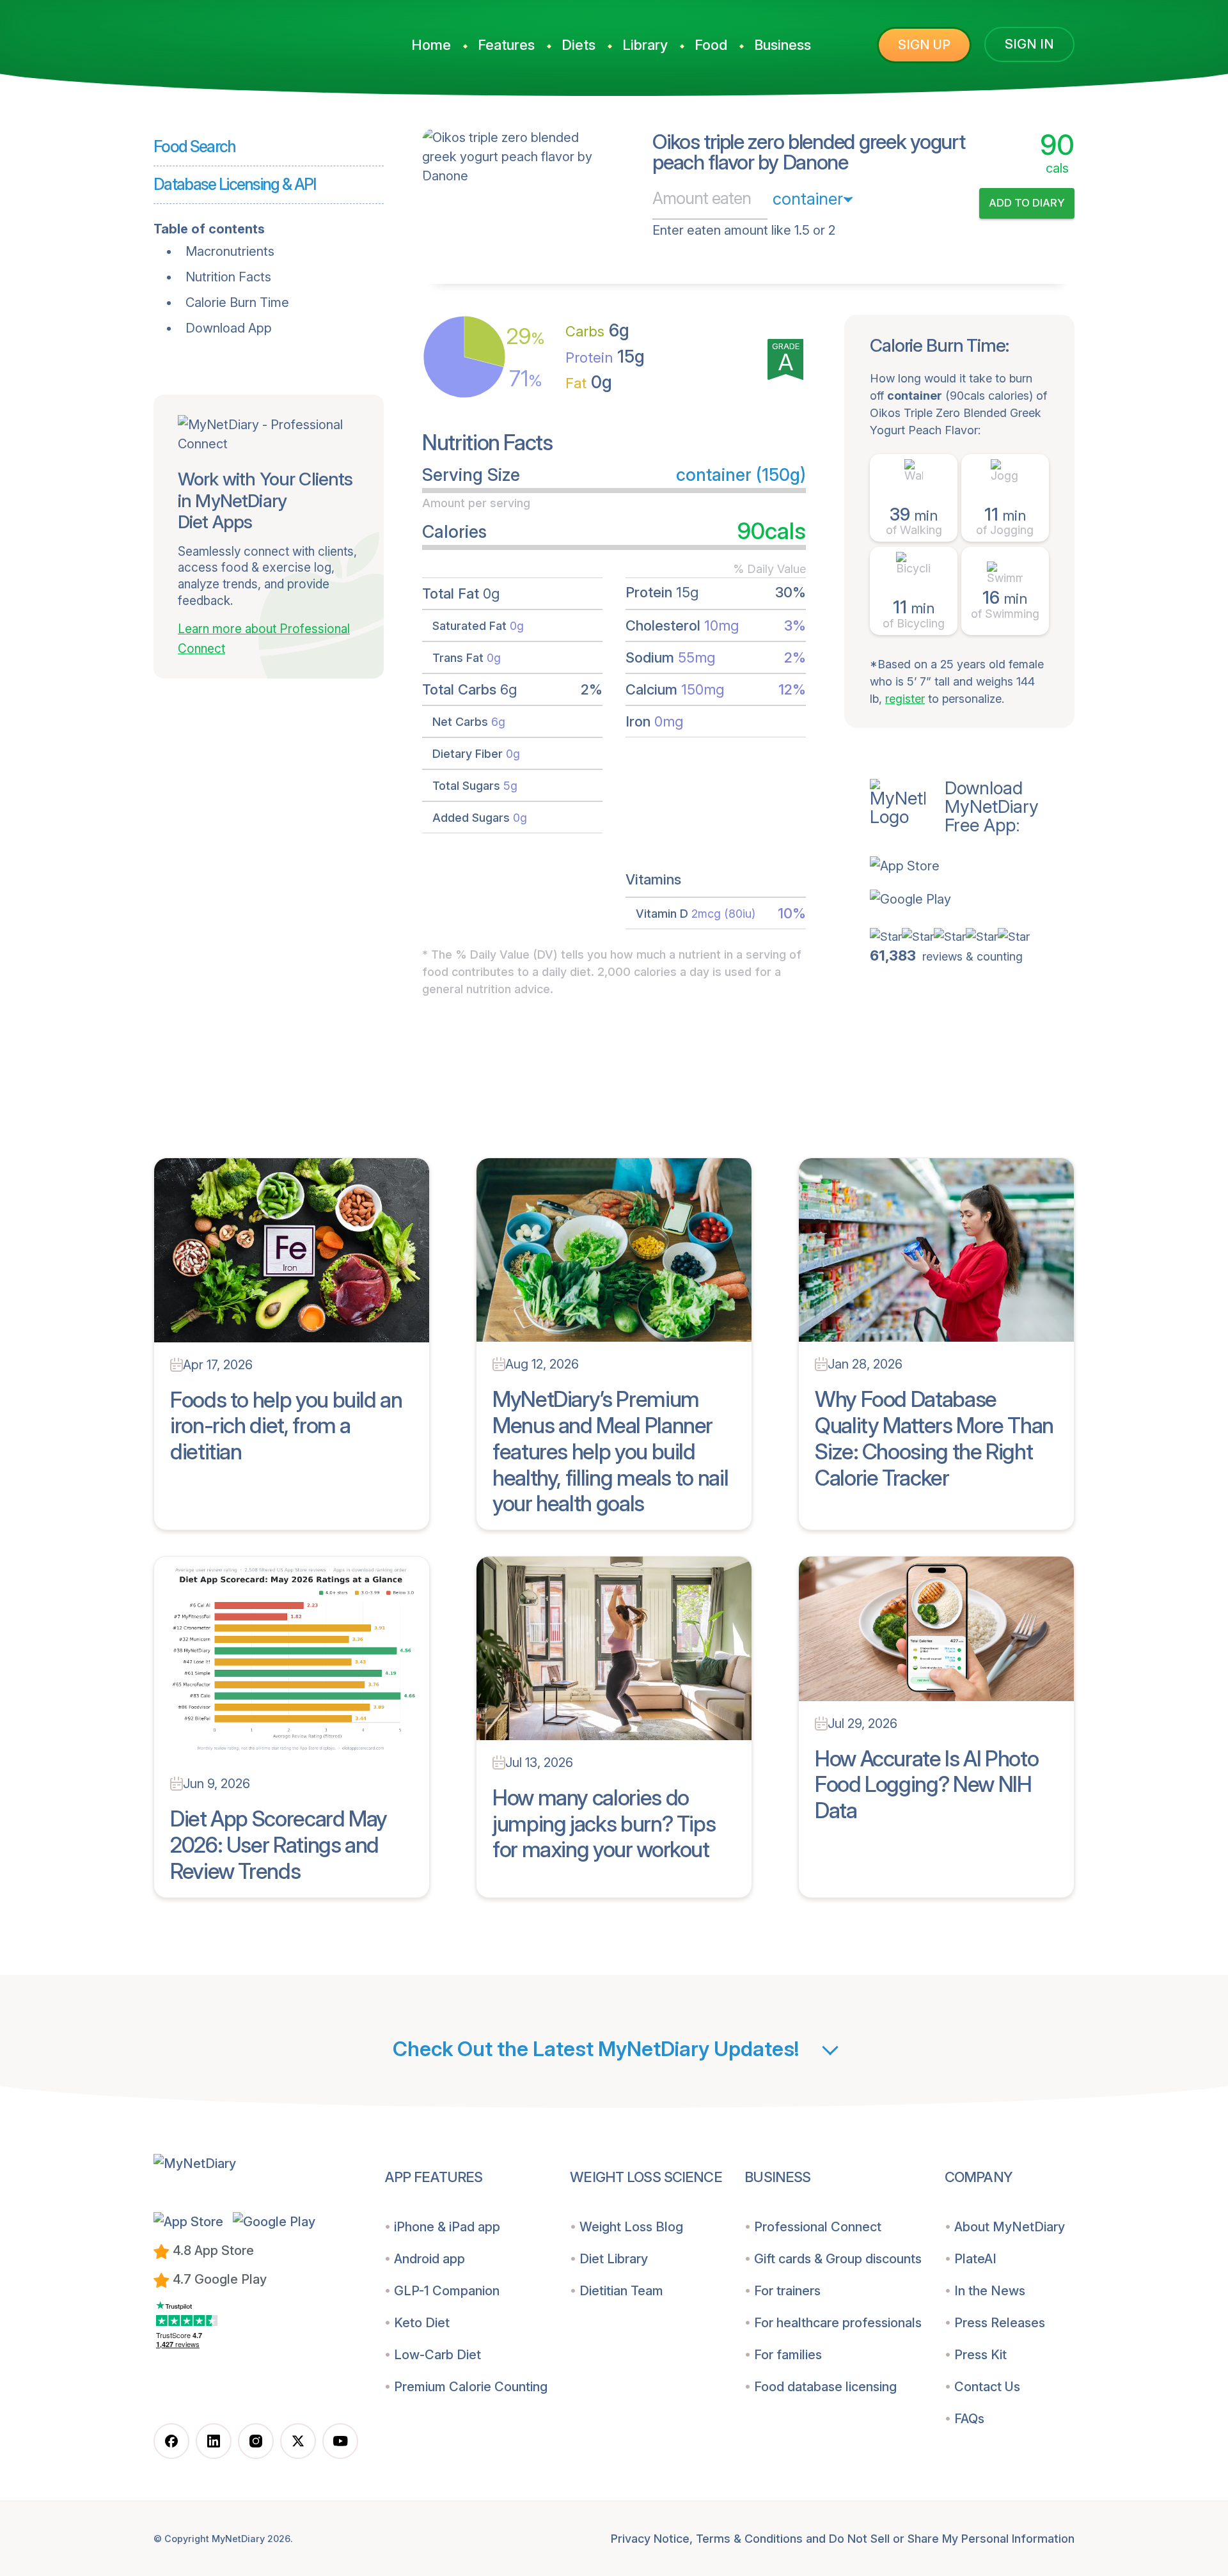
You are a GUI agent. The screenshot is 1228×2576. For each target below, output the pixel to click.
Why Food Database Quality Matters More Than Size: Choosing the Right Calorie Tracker (934, 1438)
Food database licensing (825, 2387)
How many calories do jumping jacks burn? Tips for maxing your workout (604, 1824)
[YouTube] (340, 2441)
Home (431, 45)
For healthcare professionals (838, 2323)
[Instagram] (256, 2441)
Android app (429, 2259)
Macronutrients (230, 251)
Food (711, 45)
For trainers (787, 2291)
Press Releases (1000, 2323)
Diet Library (614, 2259)
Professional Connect (818, 2227)
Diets (579, 45)
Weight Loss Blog (631, 2227)
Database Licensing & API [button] (235, 184)
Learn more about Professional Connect (264, 639)
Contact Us (987, 2387)
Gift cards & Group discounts (838, 2259)
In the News (990, 2291)
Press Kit (980, 2355)
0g (589, 382)
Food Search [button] (195, 146)
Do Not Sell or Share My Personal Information (952, 2539)
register (905, 699)
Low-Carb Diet (437, 2355)
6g (597, 330)
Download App (229, 328)
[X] (298, 2441)
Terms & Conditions (749, 2539)
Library (645, 45)
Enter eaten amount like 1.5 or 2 (744, 230)
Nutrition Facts (228, 277)
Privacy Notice (650, 2539)
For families (788, 2355)
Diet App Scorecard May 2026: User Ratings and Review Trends (279, 1845)
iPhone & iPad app (447, 2227)
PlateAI (975, 2259)
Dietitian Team (621, 2291)
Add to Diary (1027, 203)
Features (506, 45)
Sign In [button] (1029, 44)
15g (605, 357)
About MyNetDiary (1010, 2227)
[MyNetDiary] (249, 39)
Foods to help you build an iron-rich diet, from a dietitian (286, 1426)
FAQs (969, 2419)
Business (783, 45)
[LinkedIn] (214, 2441)
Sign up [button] (924, 45)
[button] (972, 866)
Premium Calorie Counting (471, 2387)
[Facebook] (171, 2441)
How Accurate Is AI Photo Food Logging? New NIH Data (926, 1785)
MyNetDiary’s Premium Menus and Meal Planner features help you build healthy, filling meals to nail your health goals (610, 1451)
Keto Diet (422, 2323)
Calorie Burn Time (237, 302)
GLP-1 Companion (447, 2291)
